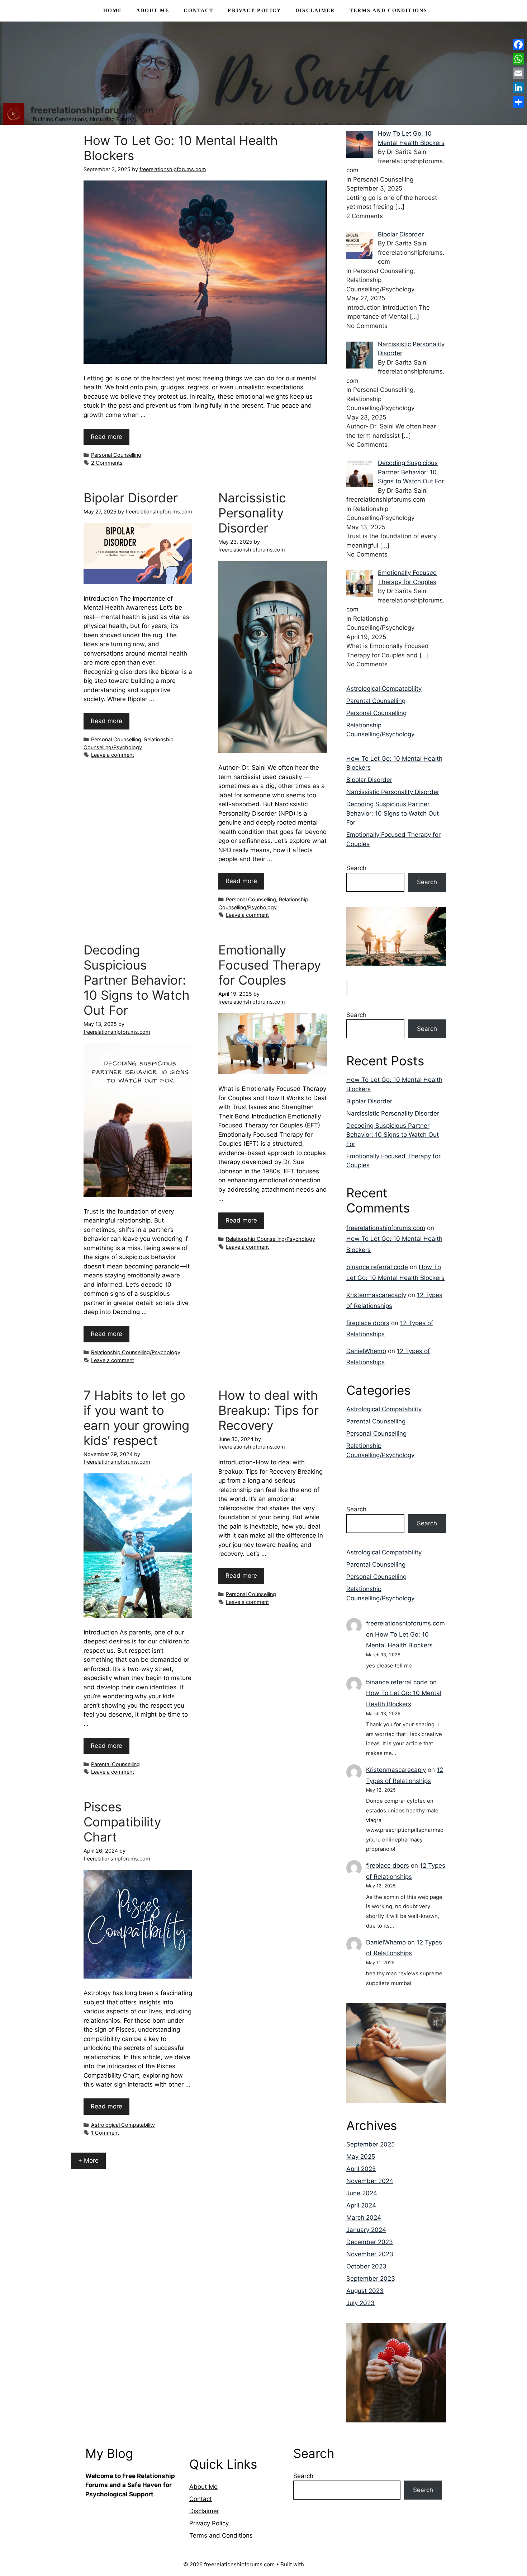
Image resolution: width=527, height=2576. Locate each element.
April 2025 (361, 2169)
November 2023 (370, 2254)
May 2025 (361, 2157)
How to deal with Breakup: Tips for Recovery (269, 1410)
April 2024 (361, 2205)
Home (113, 11)
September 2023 (371, 2279)
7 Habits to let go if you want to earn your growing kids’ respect (136, 1418)
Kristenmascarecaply (376, 1295)
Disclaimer (315, 11)
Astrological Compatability (123, 2125)
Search (356, 868)
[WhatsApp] (518, 59)
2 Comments (107, 463)
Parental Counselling (115, 1764)
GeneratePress (325, 2564)
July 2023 (360, 2303)
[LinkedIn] (518, 88)
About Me (153, 11)
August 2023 (365, 2291)
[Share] (518, 102)
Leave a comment (113, 755)
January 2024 (366, 2230)
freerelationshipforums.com (92, 110)
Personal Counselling (116, 455)
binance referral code (377, 1267)
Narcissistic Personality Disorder (252, 513)
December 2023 (370, 2242)
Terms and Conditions (389, 11)
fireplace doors (368, 1323)
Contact (198, 11)
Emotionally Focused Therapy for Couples (270, 965)
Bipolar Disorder (131, 498)
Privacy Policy (254, 11)
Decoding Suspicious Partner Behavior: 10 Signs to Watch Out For (137, 980)
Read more (106, 437)
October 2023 (366, 2266)
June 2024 (362, 2193)
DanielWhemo (366, 1351)
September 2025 (371, 2144)
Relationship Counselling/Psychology (136, 1352)
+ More (88, 2160)
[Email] (518, 73)
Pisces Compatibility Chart (122, 1822)
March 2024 (364, 2218)
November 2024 (370, 2181)
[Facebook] (518, 44)
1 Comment (105, 2133)
